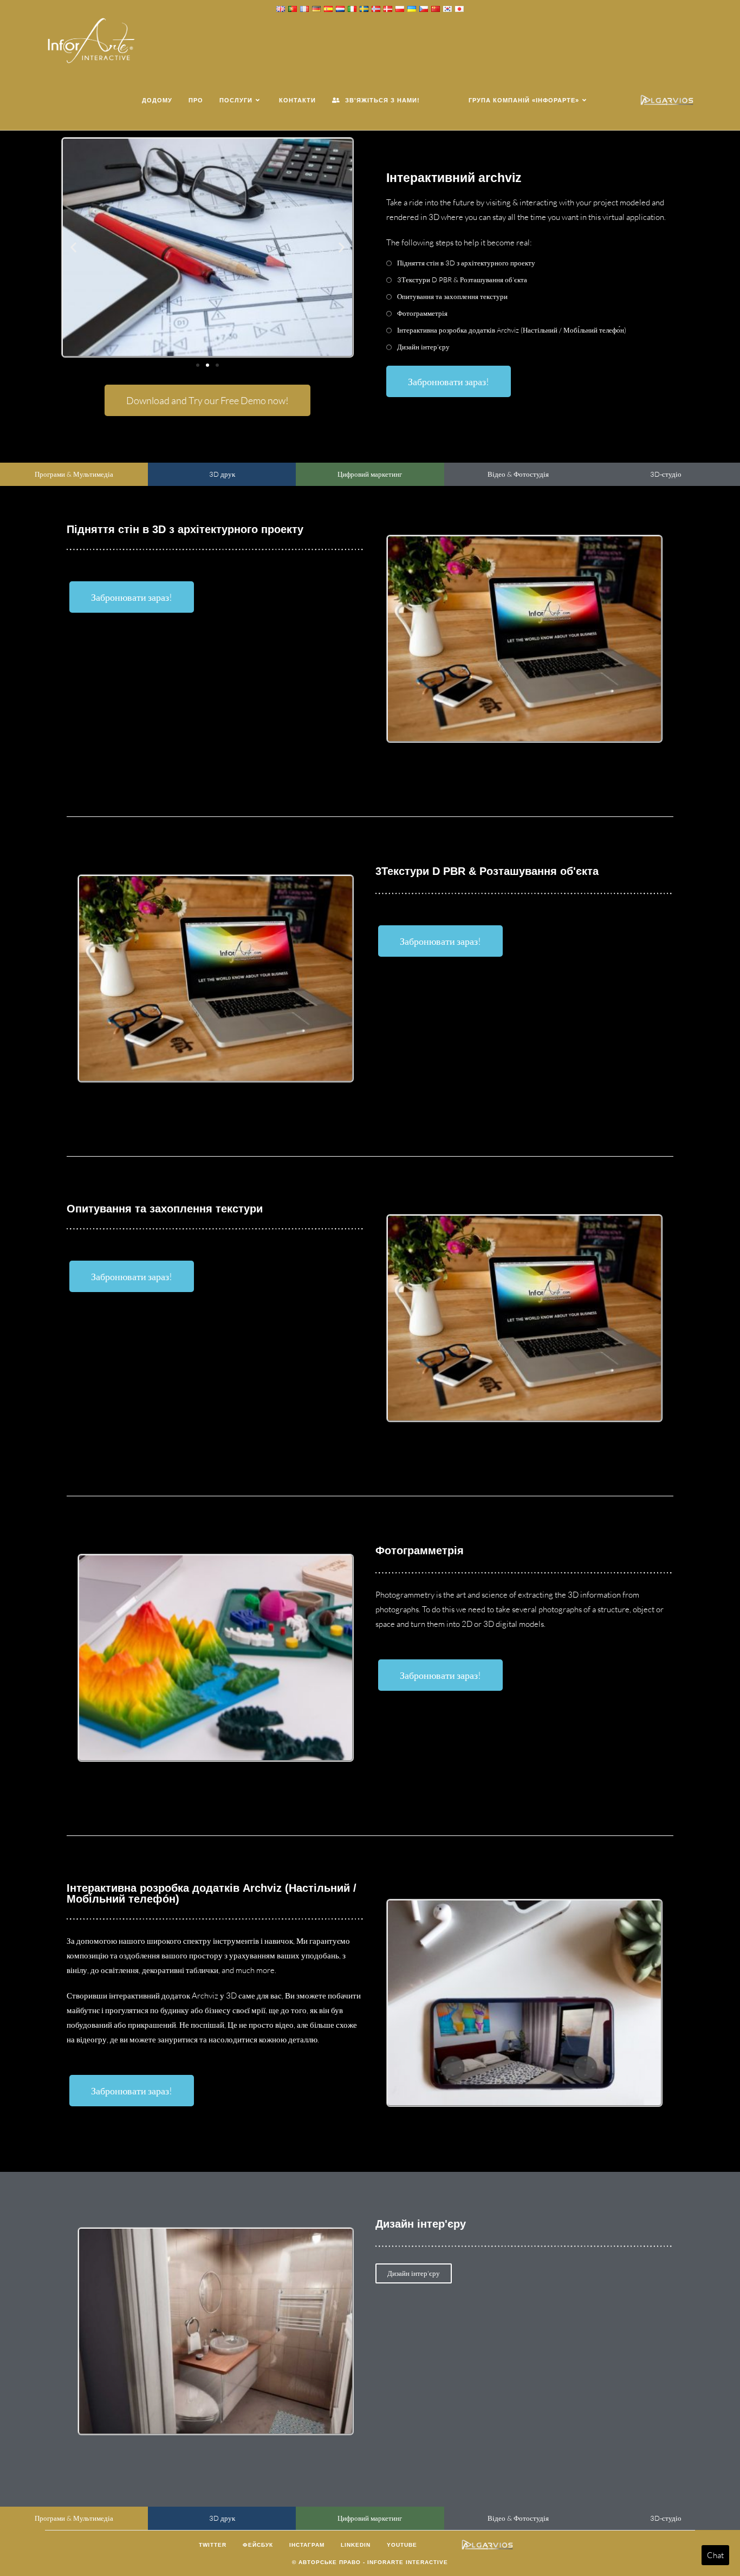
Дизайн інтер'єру (423, 347)
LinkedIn (356, 2545)
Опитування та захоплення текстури (452, 296)
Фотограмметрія (422, 313)
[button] (73, 247)
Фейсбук (258, 2545)
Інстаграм (307, 2545)
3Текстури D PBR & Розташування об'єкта (462, 280)
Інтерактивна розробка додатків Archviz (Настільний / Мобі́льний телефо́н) (512, 330)
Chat (715, 2555)
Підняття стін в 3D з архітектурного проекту (466, 263)
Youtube (402, 2545)
